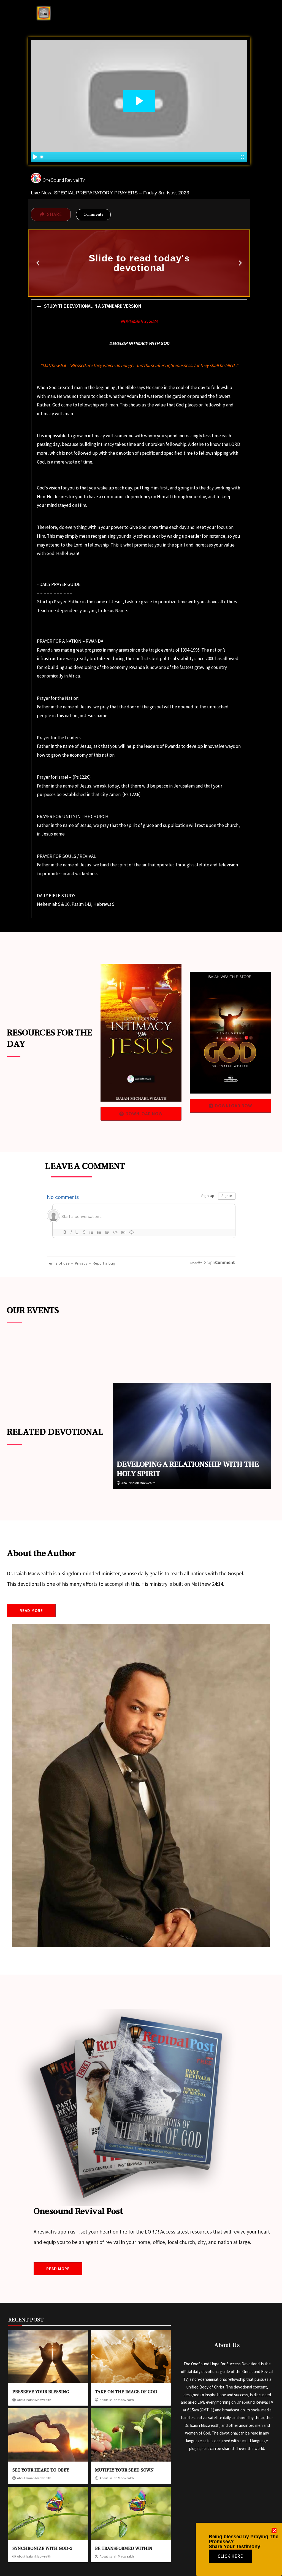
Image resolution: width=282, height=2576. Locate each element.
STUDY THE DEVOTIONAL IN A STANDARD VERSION (93, 306)
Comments (93, 215)
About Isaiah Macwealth (139, 1483)
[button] (38, 263)
